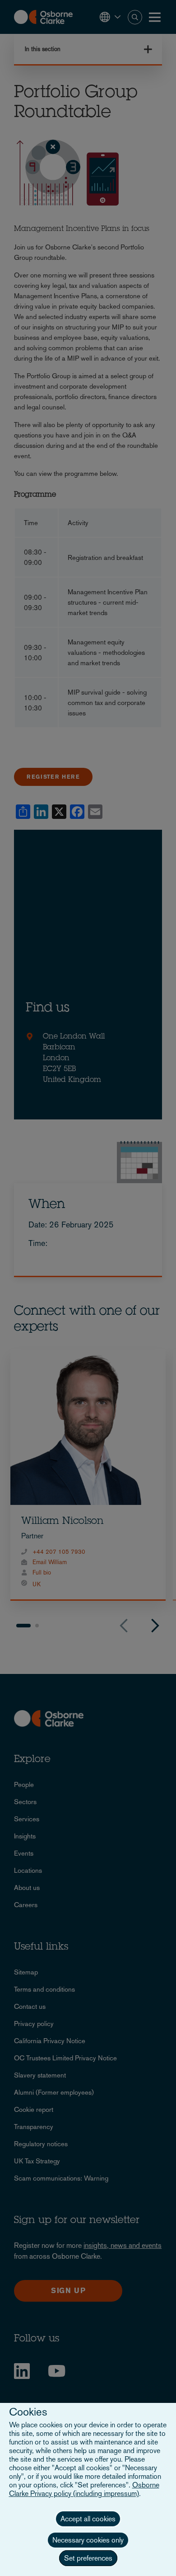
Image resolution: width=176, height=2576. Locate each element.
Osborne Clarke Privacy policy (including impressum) (84, 2489)
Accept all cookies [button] (88, 2519)
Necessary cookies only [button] (88, 2540)
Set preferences (88, 2558)
